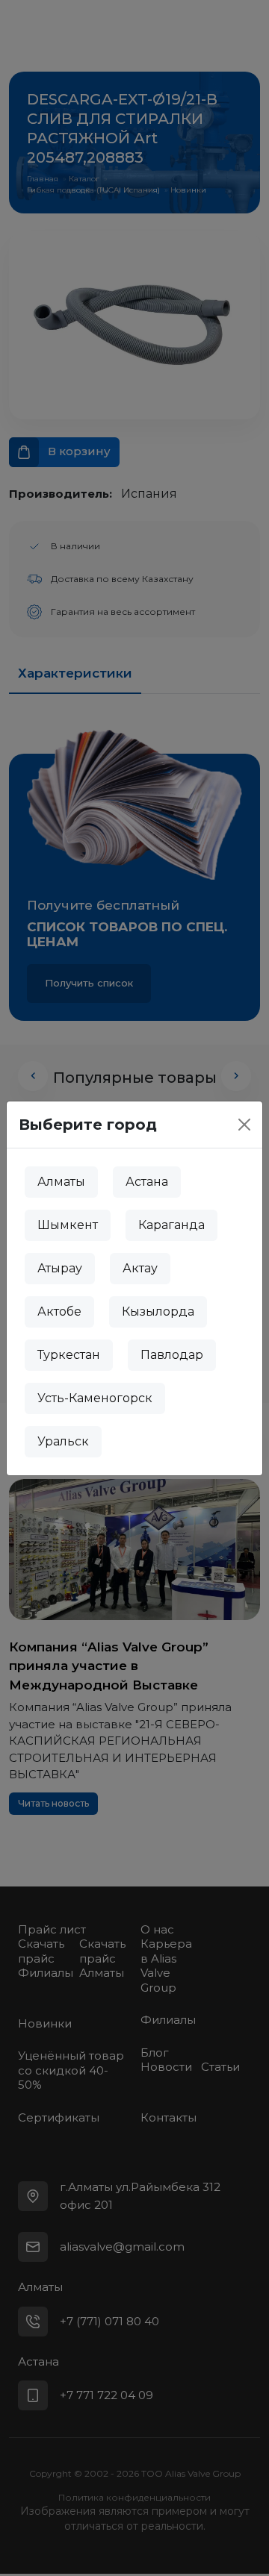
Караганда (171, 1225)
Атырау (60, 1268)
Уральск (63, 1441)
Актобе (59, 1312)
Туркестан (69, 1355)
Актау (140, 1268)
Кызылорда (158, 1312)
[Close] (244, 1125)
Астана (147, 1182)
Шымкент (68, 1225)
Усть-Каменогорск (95, 1398)
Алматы (61, 1182)
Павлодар (172, 1355)
